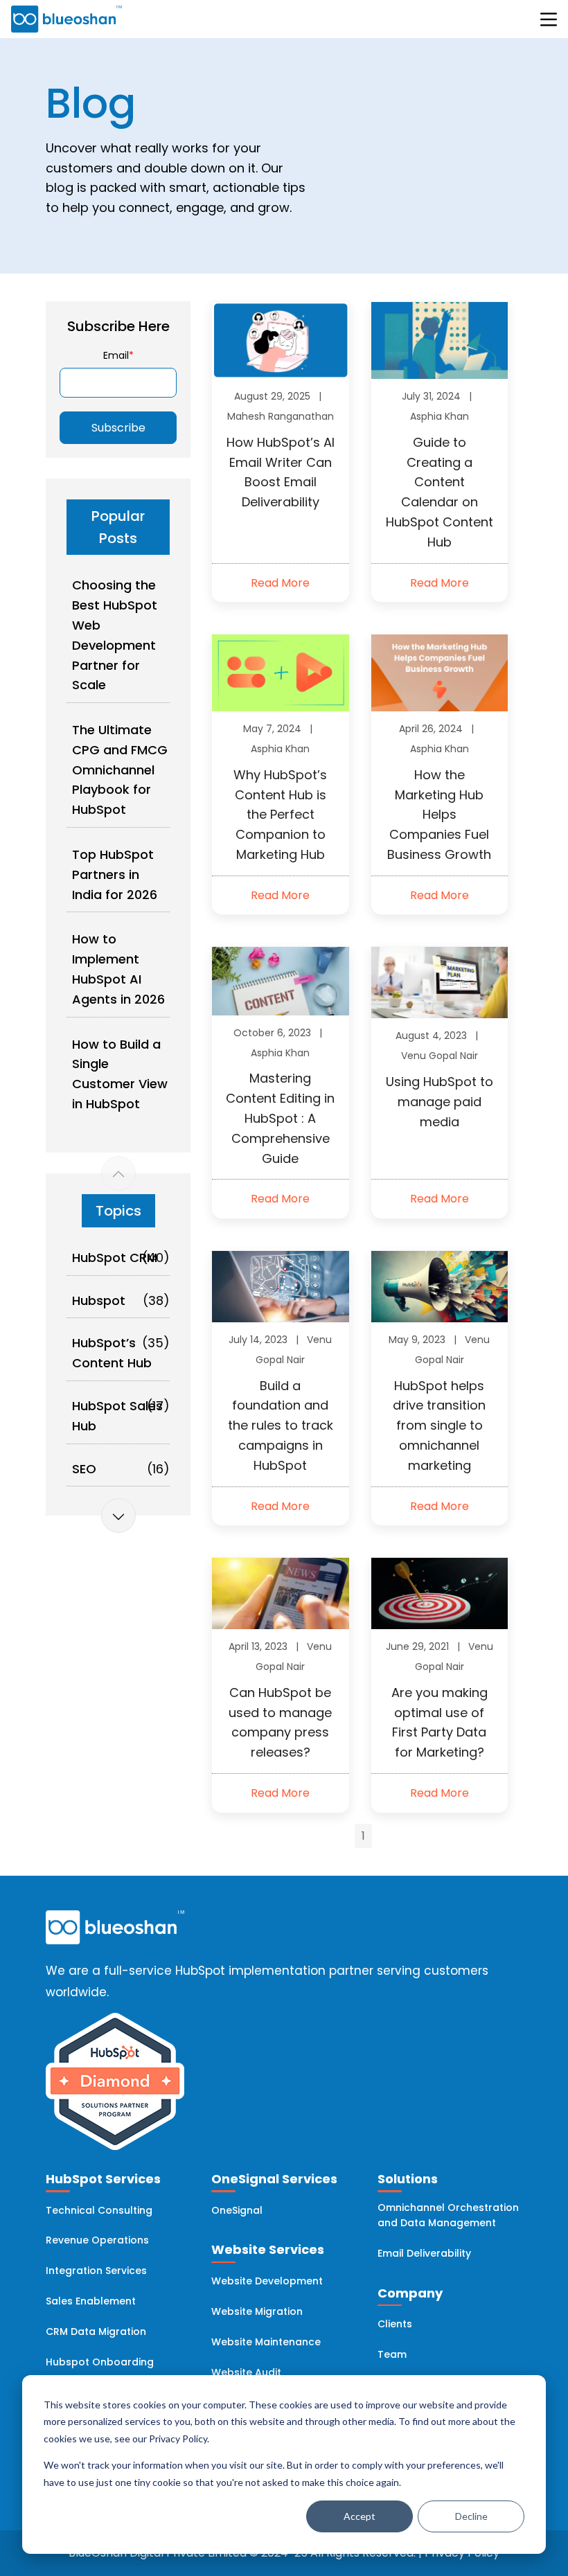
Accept (360, 2516)
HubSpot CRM (115, 1258)
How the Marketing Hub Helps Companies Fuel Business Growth (439, 815)
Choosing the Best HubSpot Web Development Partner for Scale (115, 635)
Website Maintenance (266, 2342)
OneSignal (237, 2210)
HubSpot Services (103, 2179)
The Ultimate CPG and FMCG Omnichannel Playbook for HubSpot (120, 770)
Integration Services (96, 2271)
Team (392, 2354)
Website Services (268, 2249)
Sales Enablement (91, 2301)
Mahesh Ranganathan (281, 416)
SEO (84, 1469)
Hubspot (99, 1300)
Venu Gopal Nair (440, 1056)
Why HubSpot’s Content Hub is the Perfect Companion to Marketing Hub (280, 815)
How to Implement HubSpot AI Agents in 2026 (118, 969)
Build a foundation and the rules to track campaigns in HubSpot (281, 1425)
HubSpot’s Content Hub (112, 1353)
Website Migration (257, 2311)
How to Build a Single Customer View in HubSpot (120, 1074)
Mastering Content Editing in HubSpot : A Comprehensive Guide (280, 1118)
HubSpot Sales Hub (117, 1416)
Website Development (267, 2281)
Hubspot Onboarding (100, 2362)
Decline (471, 2516)
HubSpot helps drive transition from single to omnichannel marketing (439, 1425)
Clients (395, 2324)
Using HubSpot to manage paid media (440, 1102)
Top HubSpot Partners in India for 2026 (115, 874)
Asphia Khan (440, 416)
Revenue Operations (97, 2240)
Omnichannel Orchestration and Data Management (448, 2215)
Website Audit (246, 2372)
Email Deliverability (424, 2253)
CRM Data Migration (96, 2331)
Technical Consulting (99, 2210)
